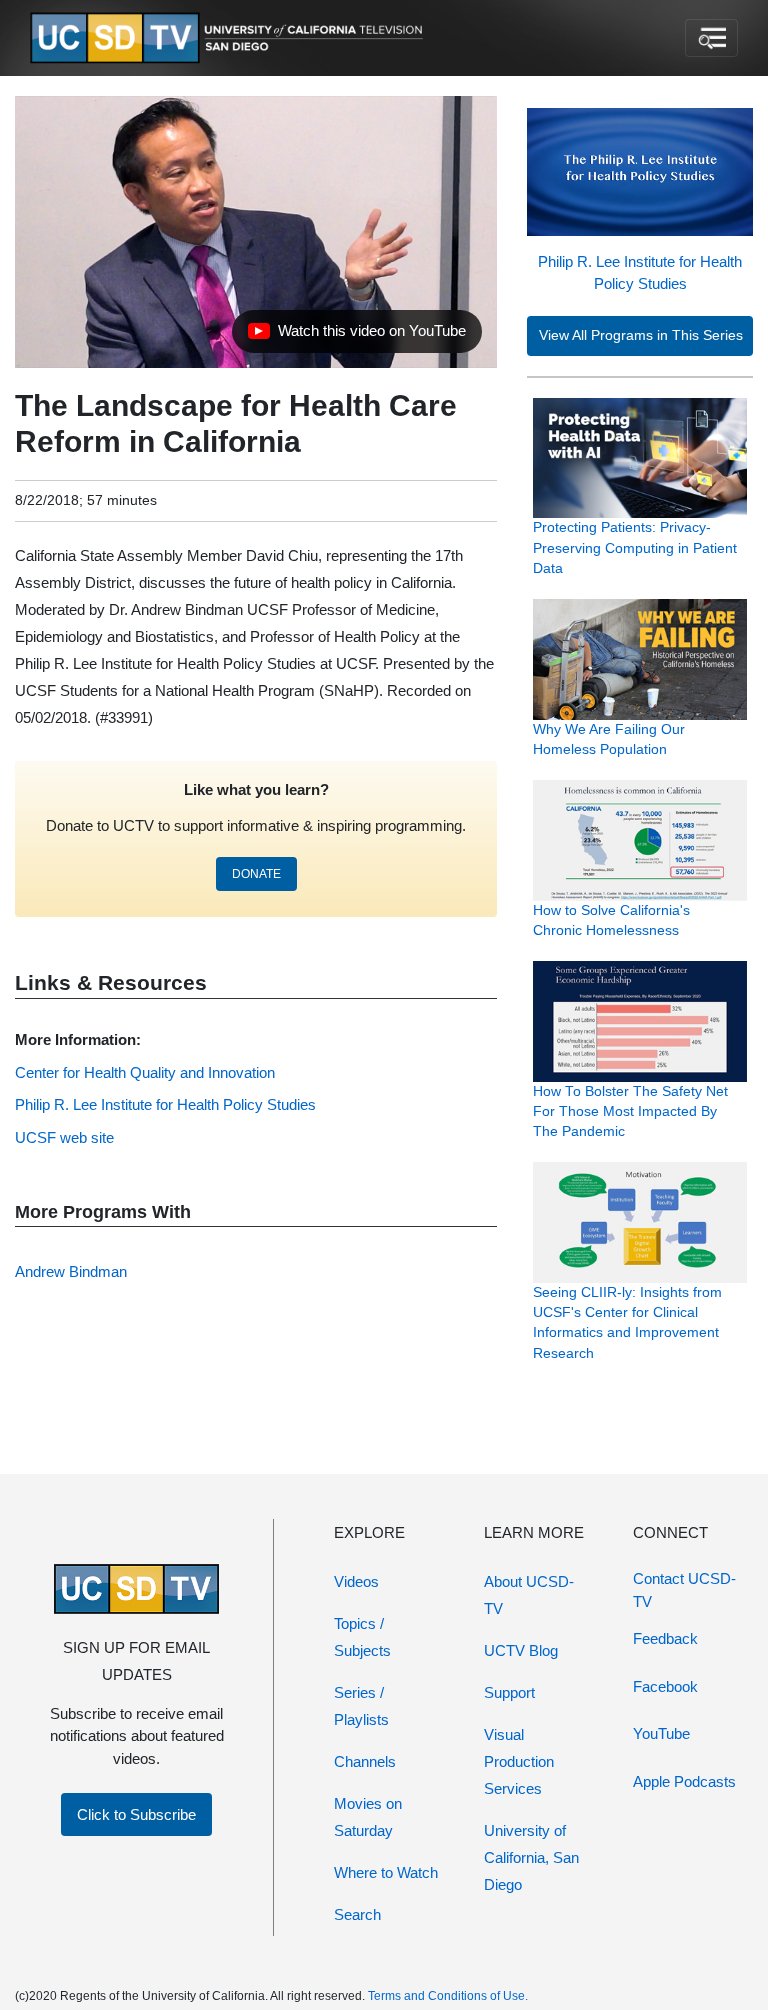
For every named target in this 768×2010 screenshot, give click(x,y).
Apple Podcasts (684, 1781)
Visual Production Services (519, 1761)
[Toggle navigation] (711, 38)
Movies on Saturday (368, 1817)
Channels (365, 1761)
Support (509, 1692)
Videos (356, 1581)
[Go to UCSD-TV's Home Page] (230, 38)
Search (357, 1914)
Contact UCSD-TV (684, 1590)
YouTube (661, 1733)
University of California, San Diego (531, 1857)
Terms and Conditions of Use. (448, 1996)
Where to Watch (386, 1872)
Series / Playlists (361, 1706)
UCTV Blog (521, 1650)
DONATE (256, 874)
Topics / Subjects (362, 1637)
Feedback (665, 1638)
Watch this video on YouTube (356, 336)
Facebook (665, 1686)
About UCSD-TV (529, 1595)
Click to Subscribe (136, 1814)
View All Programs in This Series (641, 335)
